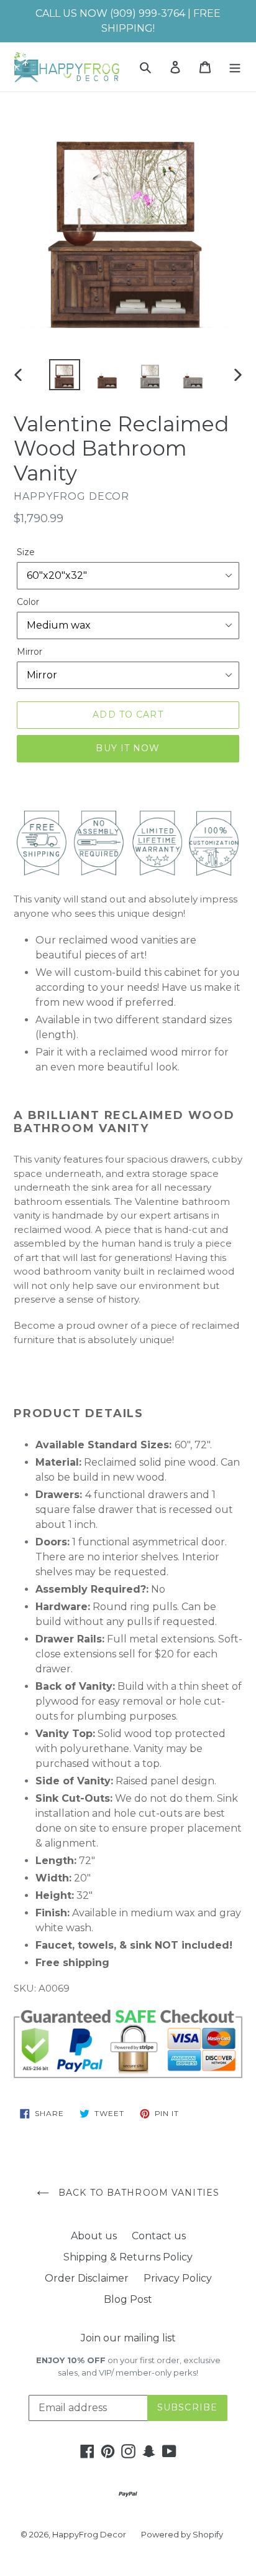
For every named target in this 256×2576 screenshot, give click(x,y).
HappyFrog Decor (89, 2534)
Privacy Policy (178, 2278)
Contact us (159, 2236)
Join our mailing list (128, 2338)
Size (26, 552)
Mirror (30, 652)
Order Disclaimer (87, 2278)
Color (28, 602)
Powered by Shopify (182, 2534)
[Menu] (235, 67)
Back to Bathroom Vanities (137, 2193)
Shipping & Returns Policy (128, 2257)
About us (94, 2236)
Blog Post (128, 2299)
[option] (65, 375)
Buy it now (128, 748)
